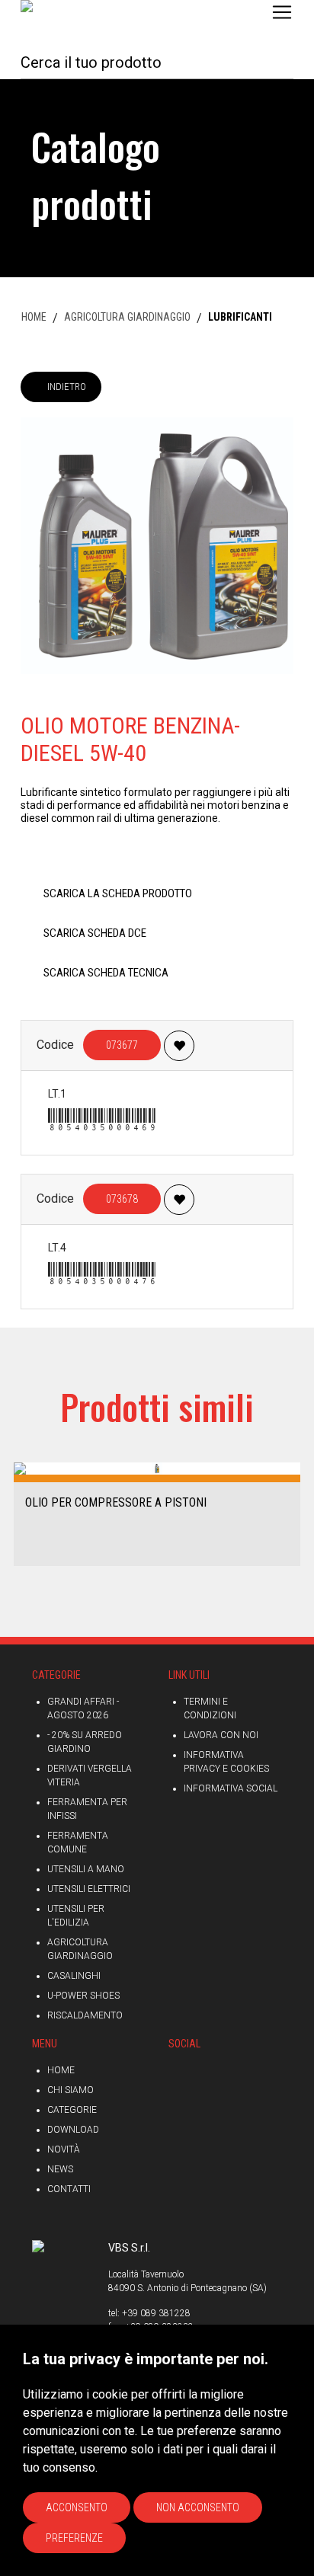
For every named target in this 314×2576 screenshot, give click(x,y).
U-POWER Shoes (83, 1996)
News (60, 2169)
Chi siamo (70, 2090)
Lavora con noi (221, 1735)
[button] (17, 1513)
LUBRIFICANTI (240, 317)
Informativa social (231, 1788)
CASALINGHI (74, 1976)
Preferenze (74, 2538)
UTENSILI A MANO (86, 1869)
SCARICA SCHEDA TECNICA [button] (106, 973)
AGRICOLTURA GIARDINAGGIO (127, 317)
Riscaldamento (85, 2015)
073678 (122, 1199)
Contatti (69, 2189)
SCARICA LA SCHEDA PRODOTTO (118, 893)
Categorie (72, 2110)
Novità (64, 2149)
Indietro (67, 387)
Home (61, 2070)
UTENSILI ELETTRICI (89, 1889)
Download (73, 2130)
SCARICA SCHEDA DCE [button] (95, 933)
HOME (34, 317)
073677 (122, 1045)
